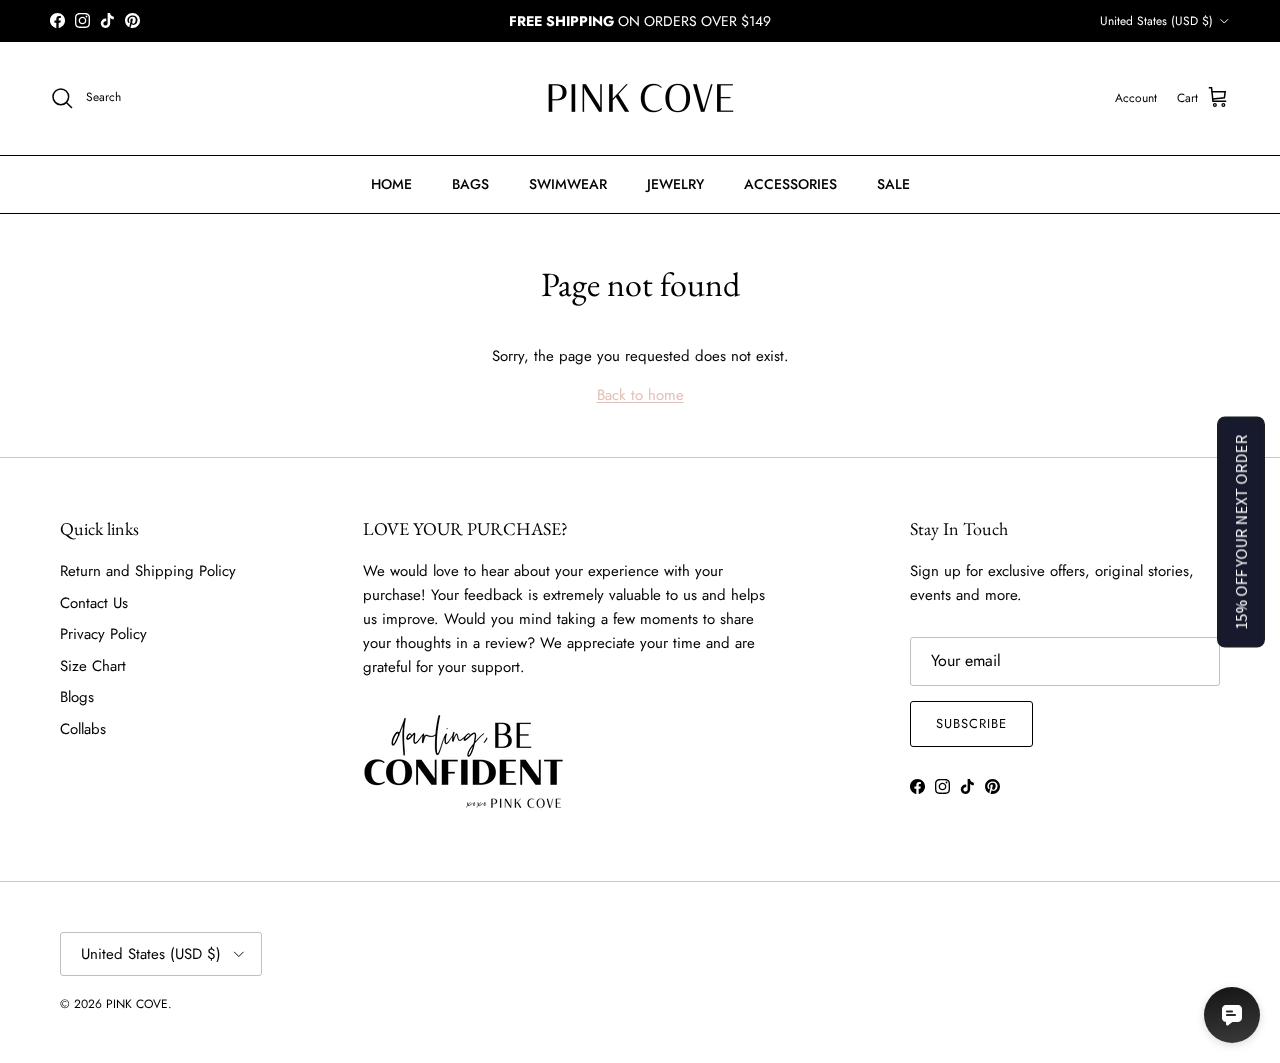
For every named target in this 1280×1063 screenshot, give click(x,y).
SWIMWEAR (568, 184)
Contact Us (94, 603)
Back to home (640, 395)
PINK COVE (137, 1004)
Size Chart (93, 666)
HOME (391, 184)
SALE (893, 184)
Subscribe (971, 723)
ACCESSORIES (790, 184)
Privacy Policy (103, 634)
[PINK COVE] (640, 98)
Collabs (83, 729)
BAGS (470, 184)
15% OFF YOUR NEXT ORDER (1241, 531)
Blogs (77, 697)
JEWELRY (675, 184)
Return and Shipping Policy (148, 571)
